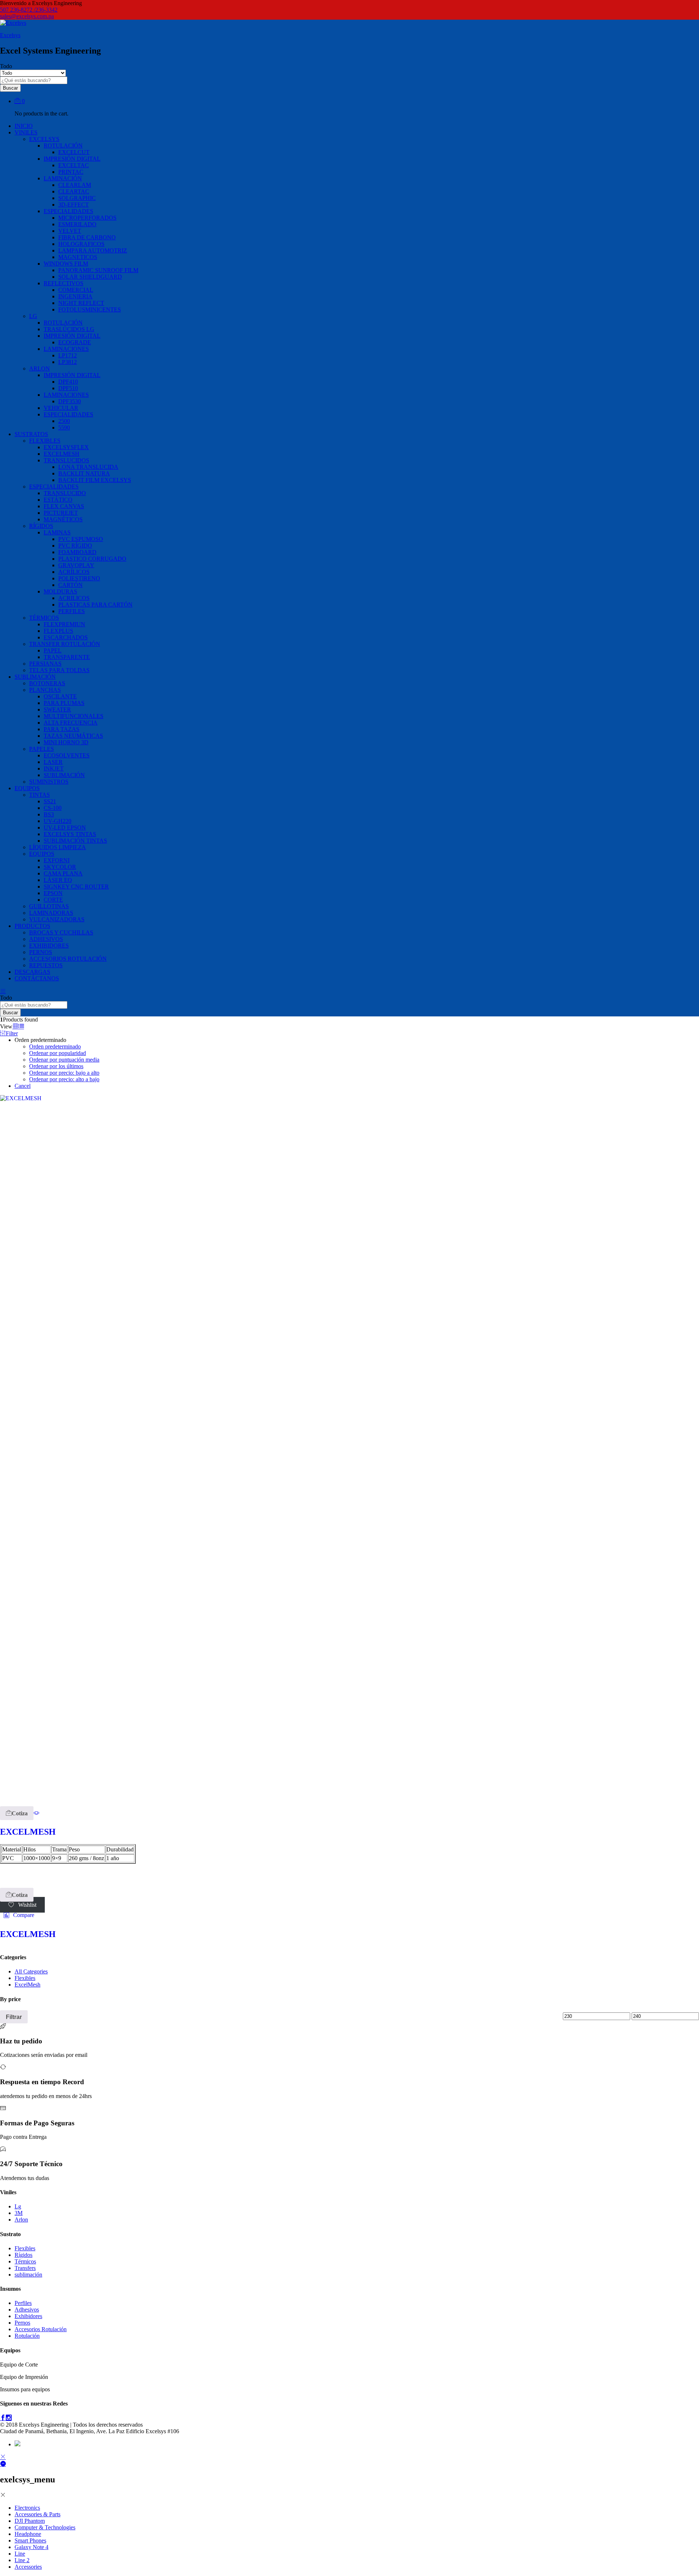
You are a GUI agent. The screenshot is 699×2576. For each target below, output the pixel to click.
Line (20, 2554)
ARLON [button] (40, 368)
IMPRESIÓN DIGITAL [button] (72, 159)
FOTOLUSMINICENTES (90, 309)
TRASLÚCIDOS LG (69, 329)
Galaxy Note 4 (31, 2547)
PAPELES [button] (42, 749)
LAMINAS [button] (57, 532)
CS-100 (53, 808)
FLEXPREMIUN (64, 624)
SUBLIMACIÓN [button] (35, 677)
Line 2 (22, 2560)
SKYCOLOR (60, 867)
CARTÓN (70, 585)
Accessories (28, 2567)
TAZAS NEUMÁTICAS (73, 736)
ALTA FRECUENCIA (71, 723)
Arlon (21, 2220)
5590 (64, 428)
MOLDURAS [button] (60, 591)
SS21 (50, 801)
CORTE (53, 900)
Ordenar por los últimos (56, 1066)
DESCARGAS (32, 972)
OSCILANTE (60, 696)
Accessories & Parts (37, 2514)
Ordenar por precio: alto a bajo (64, 1079)
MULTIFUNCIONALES (74, 716)
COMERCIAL (76, 290)
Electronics (27, 2508)
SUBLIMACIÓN (64, 775)
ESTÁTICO (58, 500)
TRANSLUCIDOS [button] (66, 460)
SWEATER (57, 709)
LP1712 (68, 355)
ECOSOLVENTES (67, 755)
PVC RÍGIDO (75, 546)
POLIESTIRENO (79, 578)
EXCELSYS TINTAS (70, 834)
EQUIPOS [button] (27, 788)
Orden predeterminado (55, 1046)
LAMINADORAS (51, 913)
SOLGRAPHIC (77, 198)
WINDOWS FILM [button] (66, 264)
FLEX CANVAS (64, 506)
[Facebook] (3, 2418)
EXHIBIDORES (49, 946)
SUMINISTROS (49, 782)
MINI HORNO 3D (66, 742)
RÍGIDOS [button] (41, 526)
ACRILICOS (74, 598)
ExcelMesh (27, 1985)
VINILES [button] (26, 132)
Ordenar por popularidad (58, 1053)
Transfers (25, 2268)
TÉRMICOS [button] (44, 618)
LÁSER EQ (58, 880)
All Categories (31, 1971)
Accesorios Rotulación (41, 2329)
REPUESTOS (46, 965)
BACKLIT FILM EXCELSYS (95, 480)
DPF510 (68, 388)
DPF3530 (70, 401)
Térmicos (25, 2261)
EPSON (53, 893)
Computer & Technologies (45, 2527)
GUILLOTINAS (49, 906)
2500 (64, 421)
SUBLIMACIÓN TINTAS (75, 841)
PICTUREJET (61, 513)
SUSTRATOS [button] (31, 434)
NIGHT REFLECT (81, 303)
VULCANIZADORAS (57, 919)
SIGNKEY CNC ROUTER (76, 887)
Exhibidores (28, 2316)
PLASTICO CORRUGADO (92, 559)
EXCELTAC (74, 165)
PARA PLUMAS (64, 703)
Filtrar (14, 2017)
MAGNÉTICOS (63, 519)
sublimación (28, 2275)
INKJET (54, 769)
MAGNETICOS (78, 257)
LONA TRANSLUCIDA (88, 467)
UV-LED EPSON (65, 828)
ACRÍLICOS (74, 572)
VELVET (70, 231)
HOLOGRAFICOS (81, 244)
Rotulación (27, 2336)
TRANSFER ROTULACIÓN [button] (65, 644)
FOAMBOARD (77, 552)
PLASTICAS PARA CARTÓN (95, 605)
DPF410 (68, 382)
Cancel (23, 1086)
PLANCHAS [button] (45, 690)
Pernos (22, 2323)
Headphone (28, 2534)
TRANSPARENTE (67, 657)
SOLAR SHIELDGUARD (90, 277)
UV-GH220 (58, 821)
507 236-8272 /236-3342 (29, 10)
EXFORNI (57, 860)
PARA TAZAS (62, 729)
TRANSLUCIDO (65, 493)
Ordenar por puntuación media (64, 1060)
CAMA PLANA (63, 873)
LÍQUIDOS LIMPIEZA (58, 847)
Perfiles (23, 2303)
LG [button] (33, 316)
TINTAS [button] (40, 795)
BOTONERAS (47, 683)
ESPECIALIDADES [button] (68, 211)
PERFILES (72, 611)
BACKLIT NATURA (84, 473)
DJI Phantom (30, 2521)
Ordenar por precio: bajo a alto (64, 1073)
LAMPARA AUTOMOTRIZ (93, 250)
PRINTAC (71, 172)
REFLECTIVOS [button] (64, 283)
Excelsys (10, 35)
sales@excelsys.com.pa (27, 16)
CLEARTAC (74, 191)
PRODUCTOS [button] (32, 926)
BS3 (49, 814)
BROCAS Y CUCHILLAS (61, 932)
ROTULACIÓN (63, 323)
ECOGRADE (75, 342)
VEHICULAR (61, 408)
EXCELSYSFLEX (66, 447)
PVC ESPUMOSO (81, 539)
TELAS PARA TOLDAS (59, 670)
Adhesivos (27, 2310)
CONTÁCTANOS (37, 978)
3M (19, 2213)
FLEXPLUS (58, 631)
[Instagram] (9, 2418)
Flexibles (25, 1978)
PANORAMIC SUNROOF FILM (98, 270)
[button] (17, 1813)
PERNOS (41, 952)
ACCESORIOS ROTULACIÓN (68, 959)
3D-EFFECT (74, 205)
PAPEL (53, 650)
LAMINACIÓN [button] (63, 178)
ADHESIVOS (46, 939)
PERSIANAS (45, 664)
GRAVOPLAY (76, 565)
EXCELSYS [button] (44, 139)
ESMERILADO (77, 224)
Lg (18, 2206)
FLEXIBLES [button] (45, 441)
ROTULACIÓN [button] (63, 146)
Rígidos (23, 2255)
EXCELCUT (74, 152)
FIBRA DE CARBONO (87, 237)
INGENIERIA (75, 296)
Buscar (10, 88)
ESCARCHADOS (66, 637)
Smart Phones (30, 2540)
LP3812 (68, 362)
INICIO (24, 126)
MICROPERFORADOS (87, 218)
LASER (53, 762)
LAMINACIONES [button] (66, 349)
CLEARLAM (75, 185)
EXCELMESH (62, 454)
